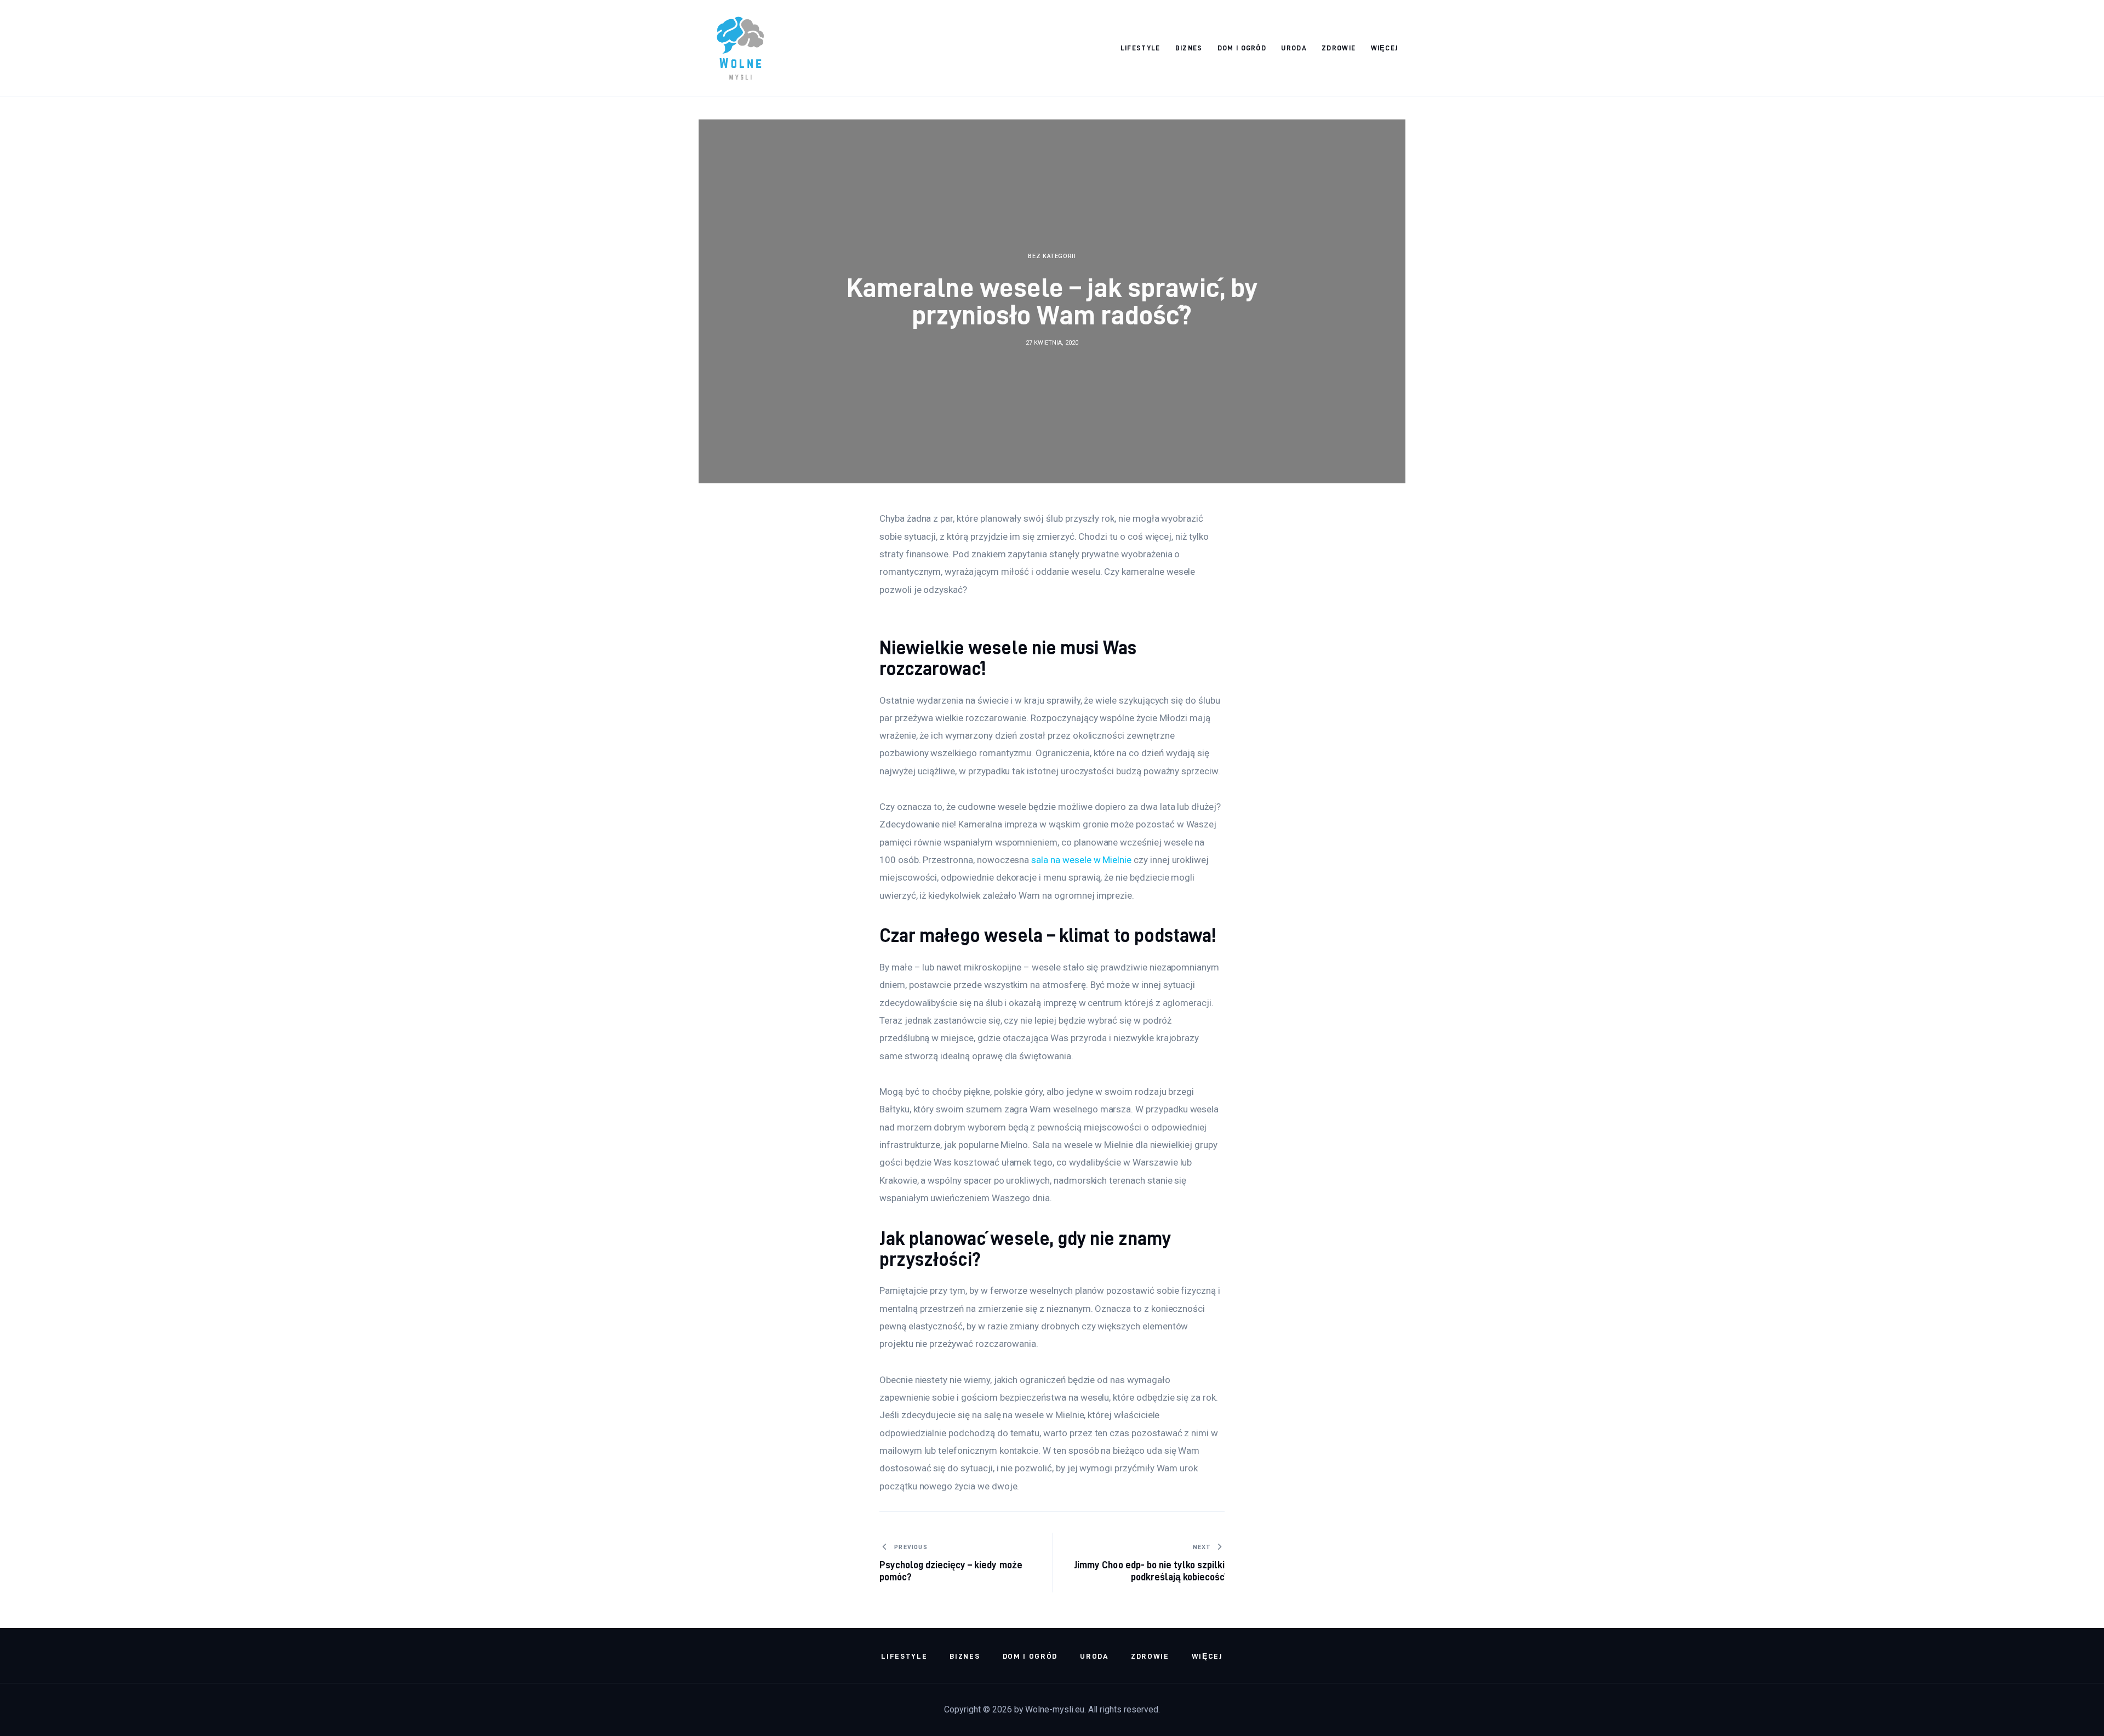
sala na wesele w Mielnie (1081, 860)
